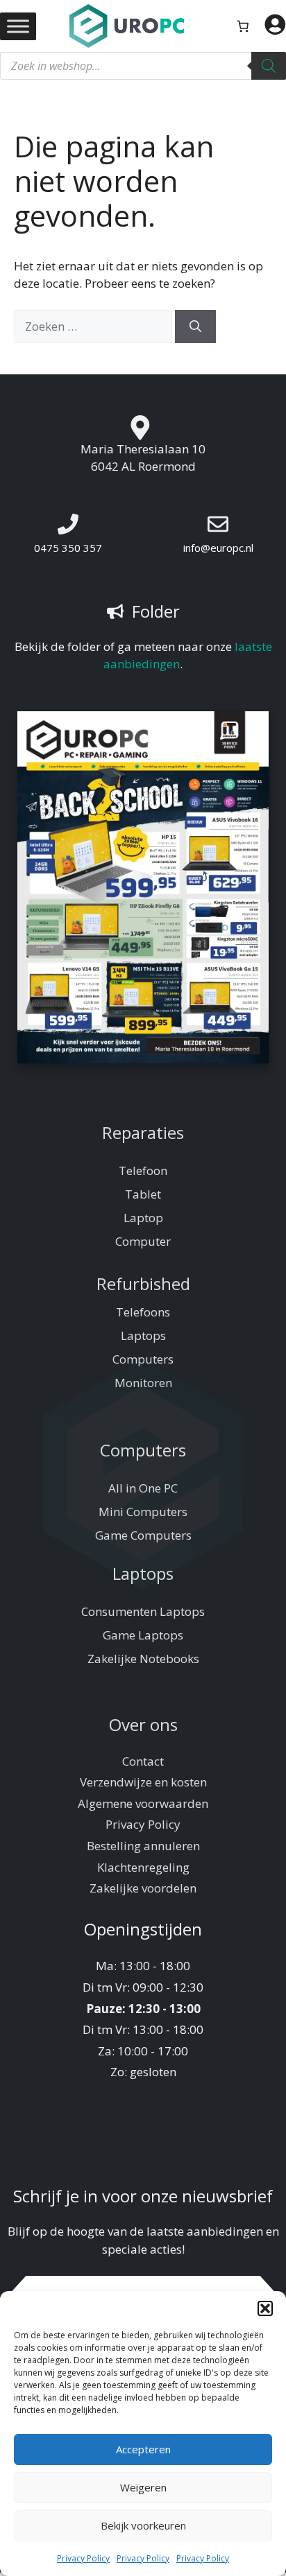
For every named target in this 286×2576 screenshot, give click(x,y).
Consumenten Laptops (143, 1611)
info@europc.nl (218, 548)
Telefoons (143, 1312)
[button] (265, 2308)
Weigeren (143, 2487)
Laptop (143, 1218)
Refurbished (143, 1283)
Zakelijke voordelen (143, 1888)
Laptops (143, 1335)
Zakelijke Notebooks (143, 1659)
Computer (143, 1241)
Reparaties (143, 1132)
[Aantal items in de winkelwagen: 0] (243, 26)
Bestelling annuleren (143, 1846)
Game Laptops (143, 1635)
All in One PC (143, 1488)
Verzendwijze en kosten (143, 1782)
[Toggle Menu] (18, 26)
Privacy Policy (83, 2558)
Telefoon (143, 1170)
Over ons (143, 1724)
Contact (143, 1761)
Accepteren (143, 2449)
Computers (143, 1359)
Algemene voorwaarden (143, 1803)
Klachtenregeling (143, 1867)
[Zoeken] (269, 66)
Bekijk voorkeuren (143, 2525)
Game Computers (143, 1535)
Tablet (143, 1194)
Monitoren (143, 1383)
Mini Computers (143, 1512)
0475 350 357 (68, 548)
